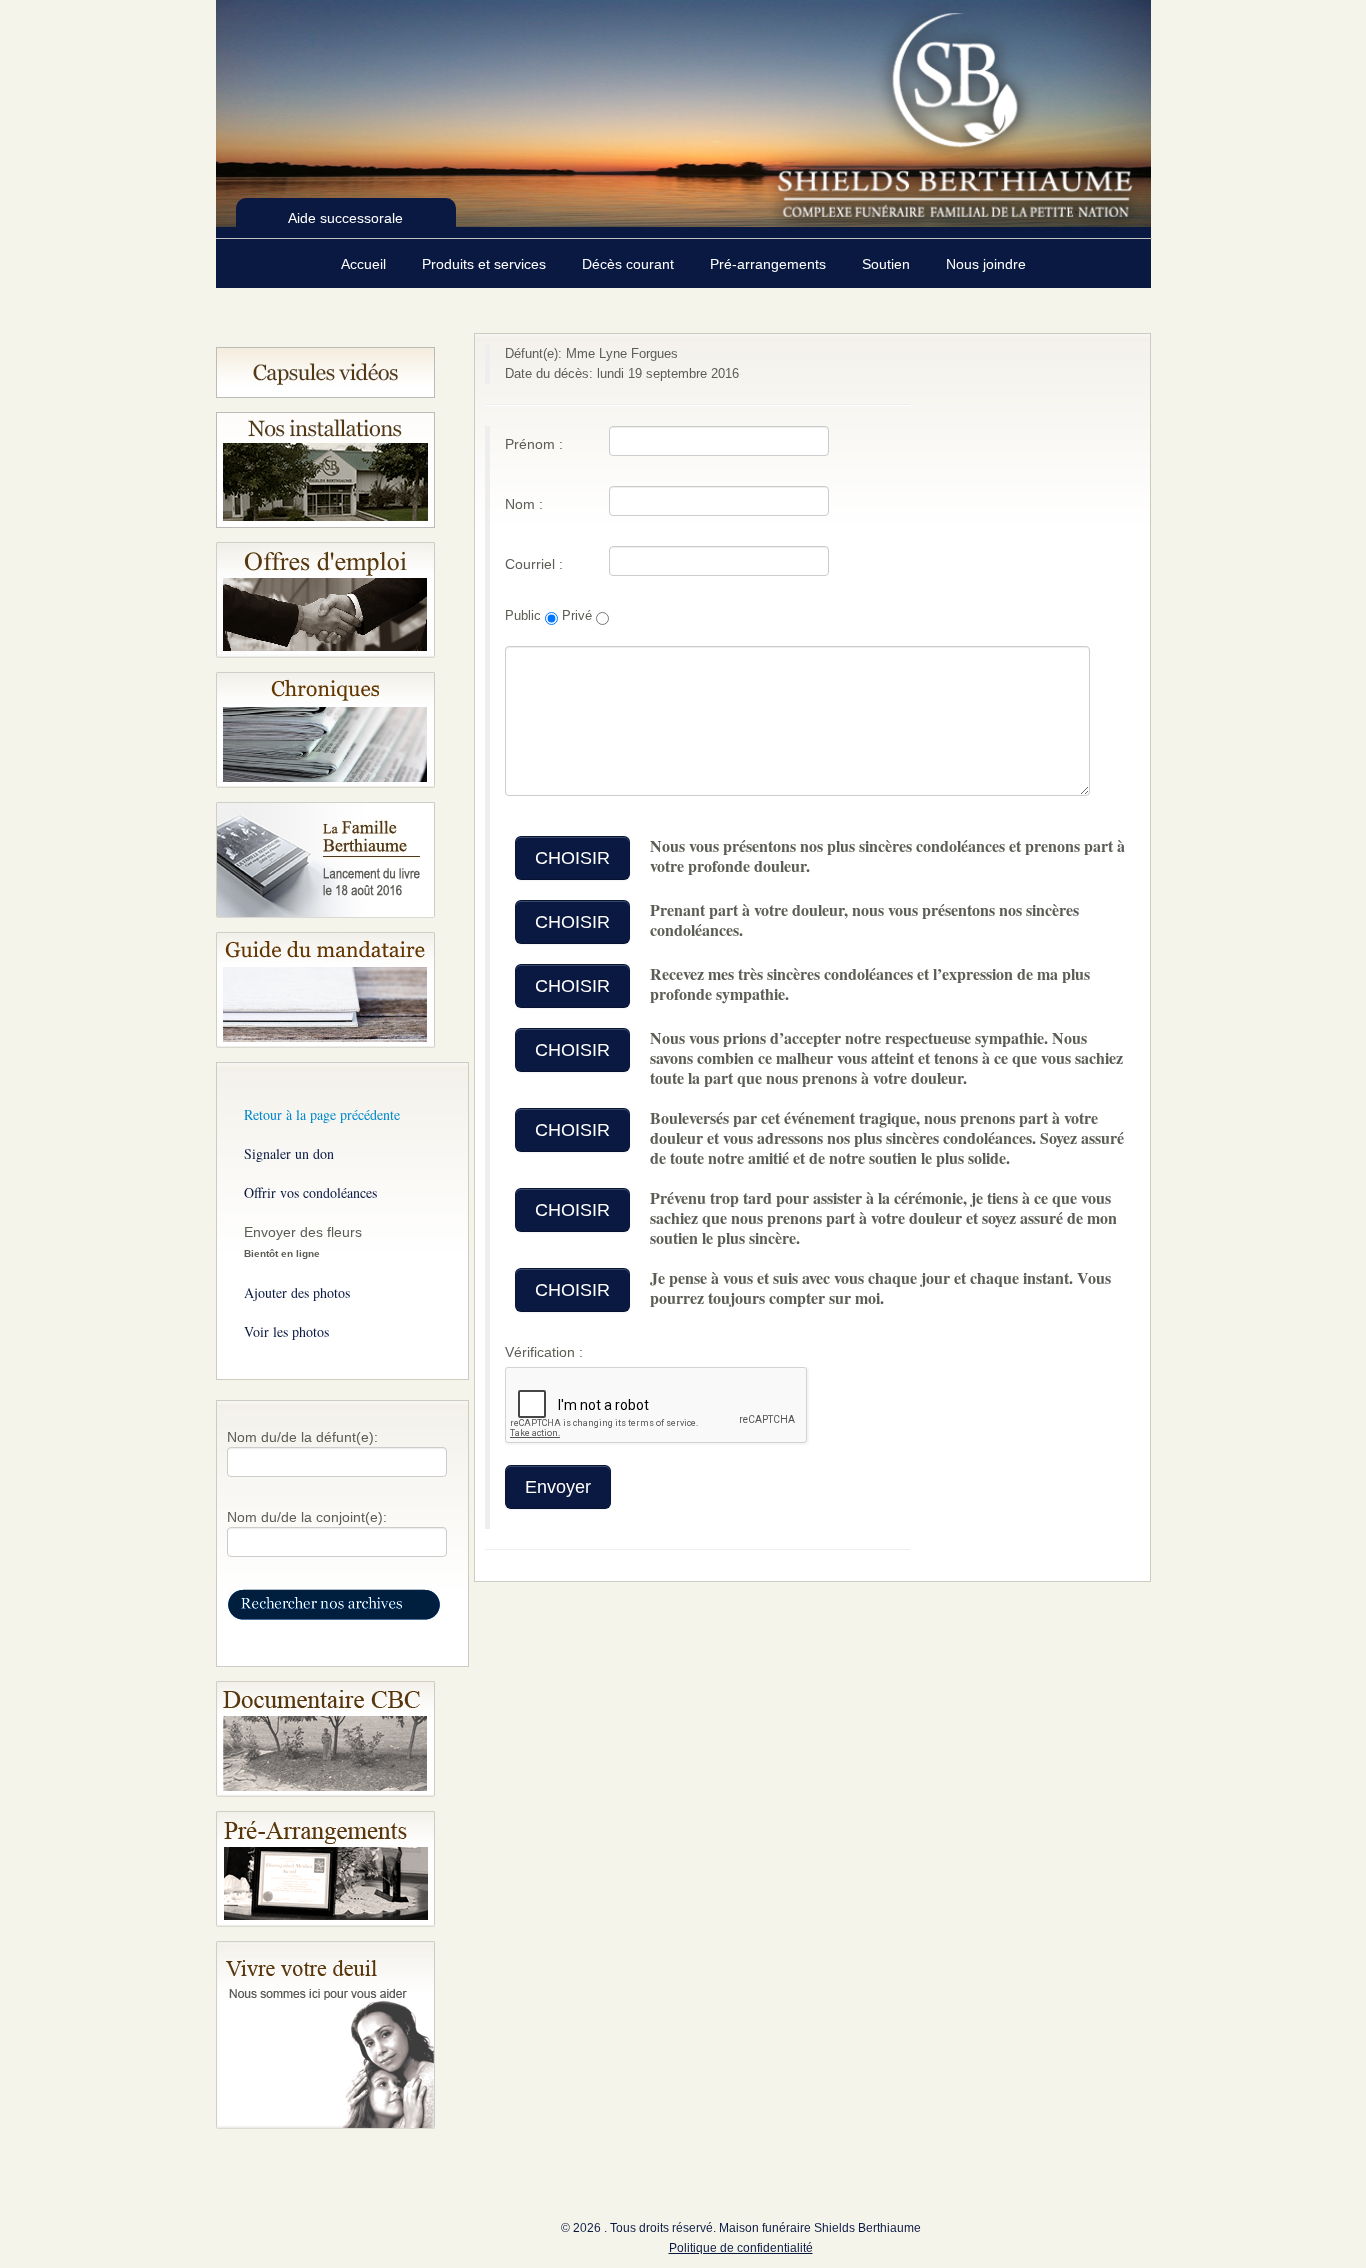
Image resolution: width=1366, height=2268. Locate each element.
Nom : (524, 504)
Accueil (365, 264)
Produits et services (486, 264)
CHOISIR (572, 858)
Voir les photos (286, 1331)
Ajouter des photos (297, 1292)
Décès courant (630, 264)
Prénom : (534, 444)
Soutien (888, 264)
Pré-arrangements (770, 264)
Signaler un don (289, 1153)
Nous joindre (986, 264)
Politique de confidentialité (741, 2248)
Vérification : (544, 1352)
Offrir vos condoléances (310, 1192)
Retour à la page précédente (322, 1114)
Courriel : (534, 564)
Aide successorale (345, 218)
